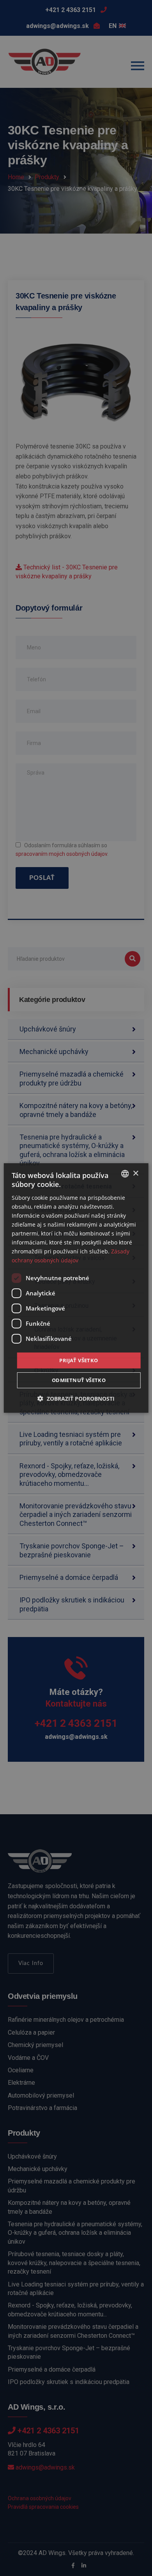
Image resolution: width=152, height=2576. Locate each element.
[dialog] (76, 1288)
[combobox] (125, 1174)
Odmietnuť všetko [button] (79, 1380)
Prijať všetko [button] (79, 1360)
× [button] (135, 1173)
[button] (76, 1399)
